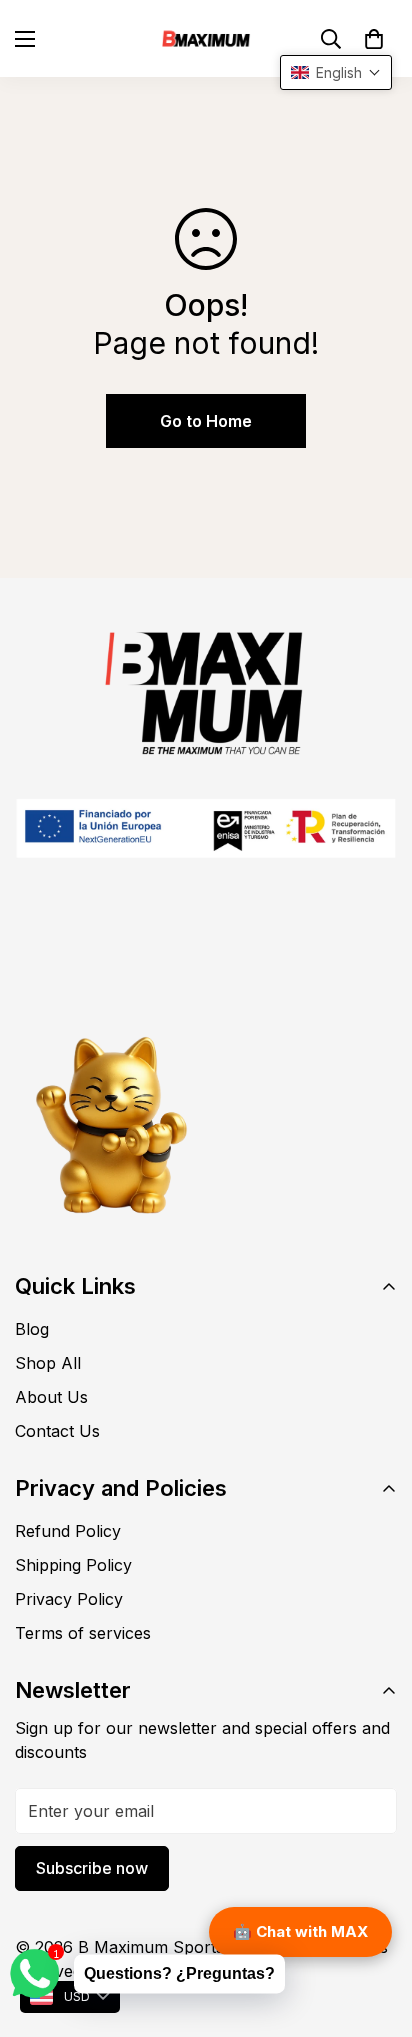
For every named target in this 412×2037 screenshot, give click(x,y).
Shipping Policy (73, 1565)
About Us (51, 1397)
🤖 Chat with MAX (300, 1931)
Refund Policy (68, 1531)
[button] (374, 39)
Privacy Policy (69, 1599)
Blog (32, 1329)
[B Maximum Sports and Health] (206, 38)
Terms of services (83, 1633)
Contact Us (57, 1431)
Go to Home (206, 421)
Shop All (48, 1363)
